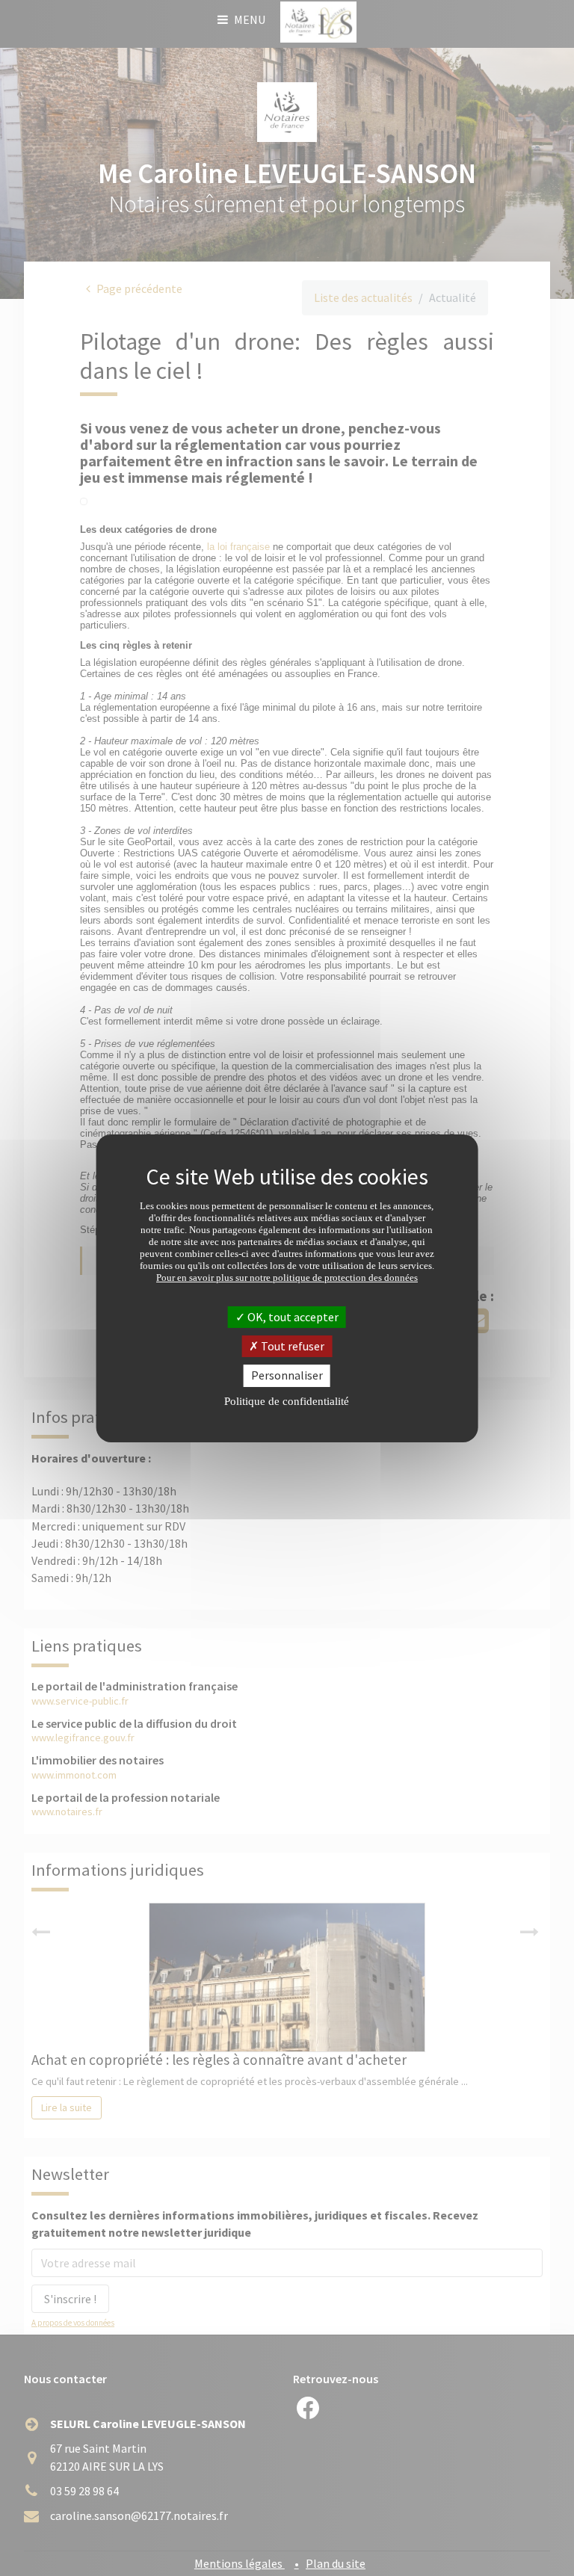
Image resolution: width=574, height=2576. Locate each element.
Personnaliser (287, 1375)
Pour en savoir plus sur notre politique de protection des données (287, 1278)
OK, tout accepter (292, 1317)
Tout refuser (291, 1346)
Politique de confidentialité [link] (287, 1401)
